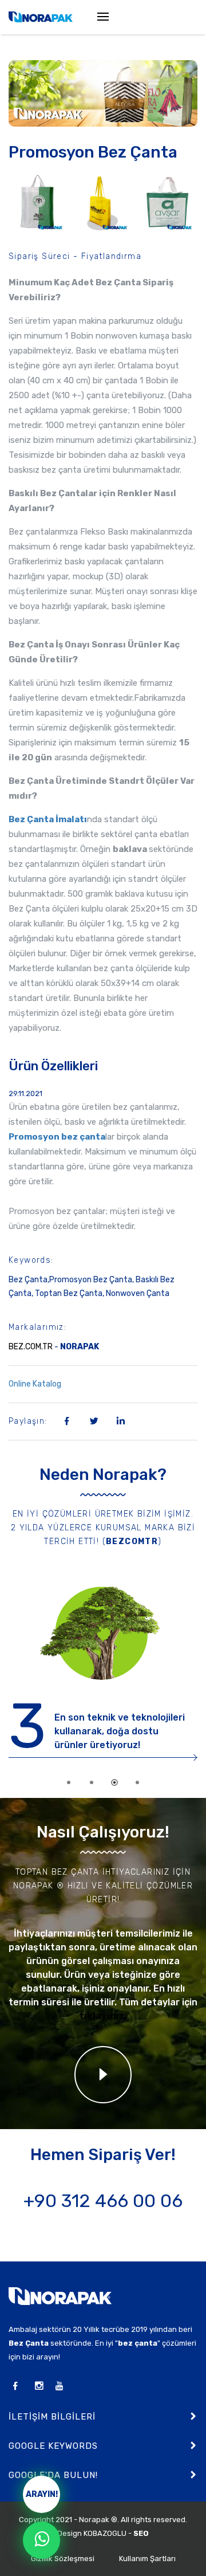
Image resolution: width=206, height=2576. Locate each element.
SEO (141, 2533)
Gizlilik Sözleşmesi (63, 2559)
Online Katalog (100, 1384)
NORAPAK (80, 1347)
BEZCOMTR (132, 1542)
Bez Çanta (29, 2343)
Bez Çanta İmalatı (48, 819)
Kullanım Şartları (147, 2559)
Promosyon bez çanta (57, 1137)
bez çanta (138, 2343)
